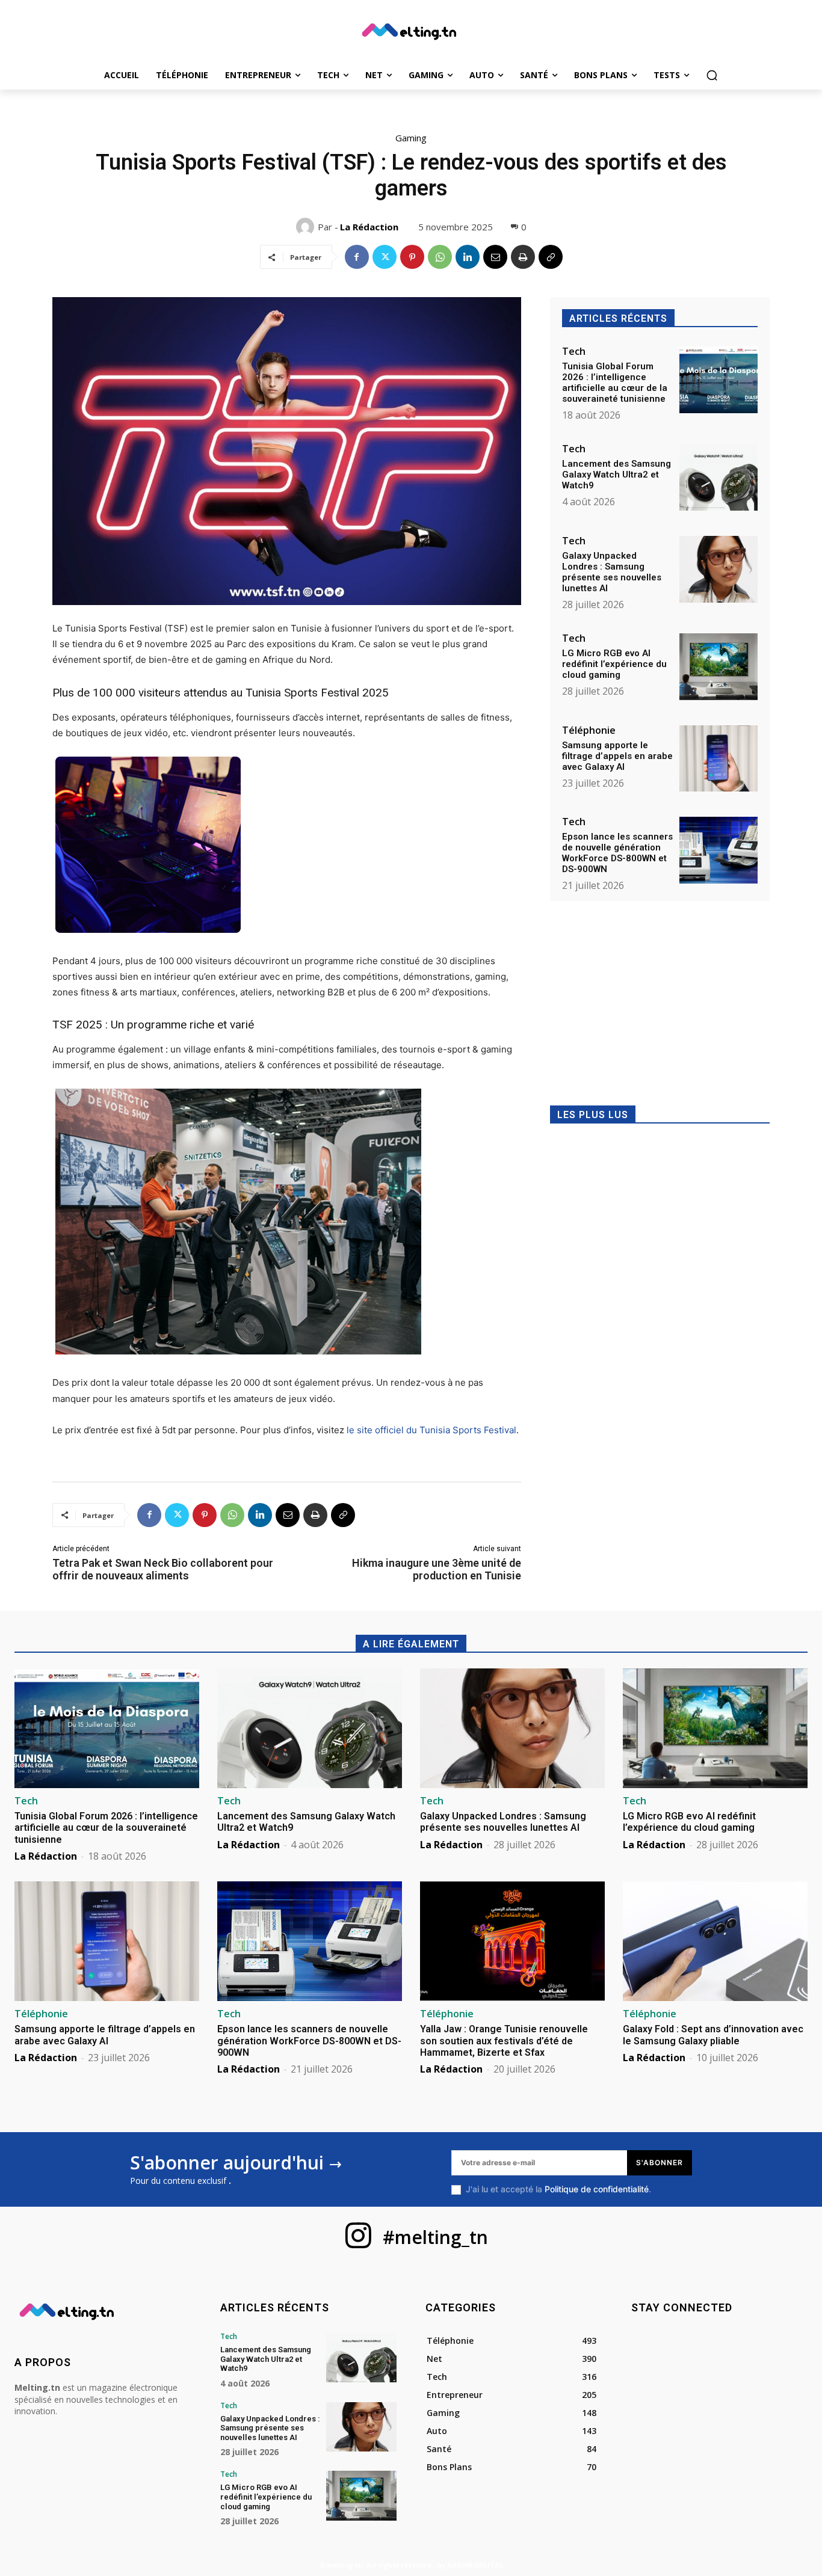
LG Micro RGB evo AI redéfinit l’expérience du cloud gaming (614, 664)
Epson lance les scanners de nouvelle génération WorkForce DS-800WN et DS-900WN (617, 853)
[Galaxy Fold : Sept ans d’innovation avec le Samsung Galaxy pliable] (715, 1941)
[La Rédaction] (307, 227)
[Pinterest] (412, 257)
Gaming (411, 138)
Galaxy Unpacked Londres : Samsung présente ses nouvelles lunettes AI (612, 572)
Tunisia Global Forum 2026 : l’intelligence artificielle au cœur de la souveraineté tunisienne (615, 383)
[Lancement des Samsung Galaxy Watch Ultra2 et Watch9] (718, 477)
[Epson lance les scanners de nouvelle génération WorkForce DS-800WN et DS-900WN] (718, 850)
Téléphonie (589, 730)
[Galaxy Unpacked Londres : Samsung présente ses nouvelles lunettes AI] (718, 569)
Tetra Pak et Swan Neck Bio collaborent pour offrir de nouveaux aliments (163, 1569)
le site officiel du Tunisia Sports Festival (431, 1430)
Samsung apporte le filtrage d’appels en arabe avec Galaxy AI (617, 756)
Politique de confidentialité (597, 2189)
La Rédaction (369, 227)
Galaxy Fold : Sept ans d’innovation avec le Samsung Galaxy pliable (713, 2035)
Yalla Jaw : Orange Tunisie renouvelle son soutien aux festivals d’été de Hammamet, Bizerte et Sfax (504, 2040)
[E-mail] (495, 257)
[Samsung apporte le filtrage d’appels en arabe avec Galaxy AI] (718, 759)
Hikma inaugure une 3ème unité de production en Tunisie (437, 1569)
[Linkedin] (468, 257)
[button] (712, 75)
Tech (574, 351)
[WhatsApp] (440, 257)
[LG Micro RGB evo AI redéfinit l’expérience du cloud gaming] (718, 667)
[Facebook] (357, 257)
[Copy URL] (551, 257)
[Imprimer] (523, 257)
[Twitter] (385, 257)
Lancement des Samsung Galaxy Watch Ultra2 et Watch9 (616, 475)
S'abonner (660, 2163)
